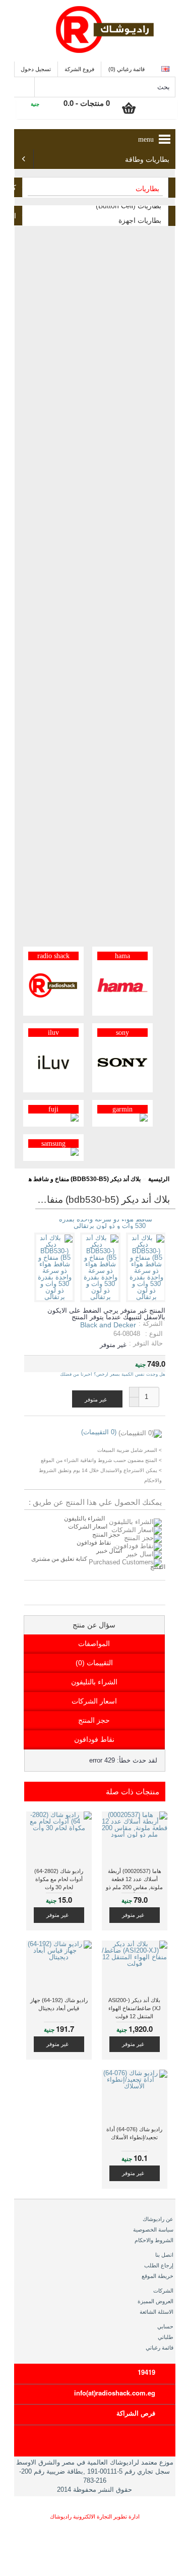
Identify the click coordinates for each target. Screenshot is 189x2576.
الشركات (163, 2291)
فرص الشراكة (136, 2413)
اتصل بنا (164, 2255)
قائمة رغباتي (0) (127, 69)
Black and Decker (108, 1325)
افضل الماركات (15, 216)
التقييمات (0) (94, 1663)
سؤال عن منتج (94, 1625)
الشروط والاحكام (154, 2240)
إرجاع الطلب (159, 2265)
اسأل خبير (109, 1551)
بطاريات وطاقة (147, 160)
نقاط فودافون (94, 1543)
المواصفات (94, 1644)
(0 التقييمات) (99, 1432)
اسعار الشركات (88, 1527)
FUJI (53, 1109)
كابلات (15, 188)
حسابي (165, 2326)
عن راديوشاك (158, 2219)
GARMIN (122, 1109)
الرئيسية (159, 1179)
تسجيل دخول (36, 69)
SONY (122, 1033)
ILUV (53, 1033)
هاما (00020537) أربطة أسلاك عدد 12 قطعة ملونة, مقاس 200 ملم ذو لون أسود (134, 1880)
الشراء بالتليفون (84, 1518)
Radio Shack (53, 956)
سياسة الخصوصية (153, 2230)
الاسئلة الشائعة (156, 2312)
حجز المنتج (106, 1535)
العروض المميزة (155, 2301)
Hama (122, 956)
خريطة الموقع (157, 2276)
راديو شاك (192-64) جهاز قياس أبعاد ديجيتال (59, 2004)
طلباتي (166, 2337)
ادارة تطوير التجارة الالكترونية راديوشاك (95, 2516)
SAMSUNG (53, 1144)
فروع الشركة (79, 69)
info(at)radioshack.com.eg (115, 2393)
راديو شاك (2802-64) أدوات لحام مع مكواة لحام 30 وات (59, 1879)
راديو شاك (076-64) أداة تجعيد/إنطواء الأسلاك (134, 2133)
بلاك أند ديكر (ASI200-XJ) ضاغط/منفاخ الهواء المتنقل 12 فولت (135, 2008)
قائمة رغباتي (160, 2348)
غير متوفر (133, 1915)
